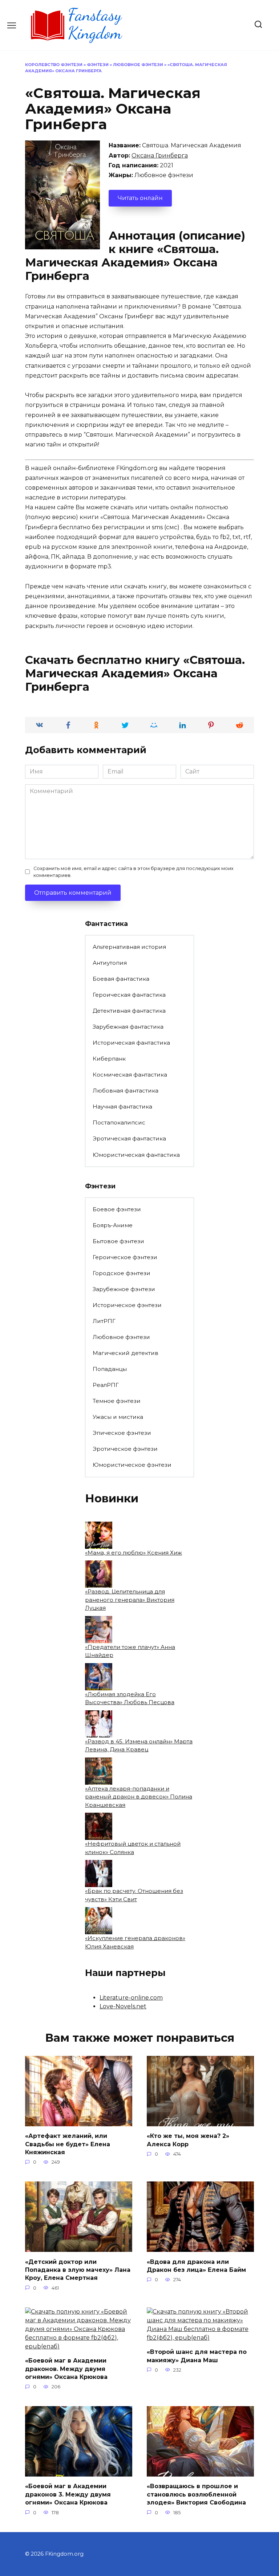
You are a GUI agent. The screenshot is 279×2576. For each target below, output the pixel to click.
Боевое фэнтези (117, 1209)
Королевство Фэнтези (54, 65)
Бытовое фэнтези (118, 1241)
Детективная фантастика (129, 1011)
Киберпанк (109, 1059)
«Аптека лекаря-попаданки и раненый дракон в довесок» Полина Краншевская (139, 1797)
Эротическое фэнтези (125, 1449)
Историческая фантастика (131, 1043)
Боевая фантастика (121, 979)
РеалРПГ (106, 1385)
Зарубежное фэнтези (124, 1289)
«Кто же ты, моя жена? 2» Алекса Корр (188, 2140)
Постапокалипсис (119, 1122)
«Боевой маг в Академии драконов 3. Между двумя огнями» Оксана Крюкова (68, 2494)
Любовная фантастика (126, 1091)
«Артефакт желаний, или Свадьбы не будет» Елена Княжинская (68, 2144)
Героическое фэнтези (125, 1257)
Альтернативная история (129, 947)
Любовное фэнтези (138, 65)
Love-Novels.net (123, 2006)
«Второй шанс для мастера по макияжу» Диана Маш (197, 2356)
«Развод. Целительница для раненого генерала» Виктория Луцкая (130, 1600)
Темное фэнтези (117, 1401)
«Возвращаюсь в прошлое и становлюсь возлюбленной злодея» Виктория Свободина (196, 2494)
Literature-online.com (131, 1998)
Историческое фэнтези (127, 1305)
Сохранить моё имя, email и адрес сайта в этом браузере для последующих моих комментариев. (134, 872)
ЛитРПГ (104, 1321)
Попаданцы (110, 1369)
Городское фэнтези (122, 1273)
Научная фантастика (122, 1107)
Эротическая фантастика (129, 1138)
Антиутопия (110, 963)
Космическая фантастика (130, 1075)
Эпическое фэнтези (122, 1433)
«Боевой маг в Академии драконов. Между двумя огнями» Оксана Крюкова (66, 2369)
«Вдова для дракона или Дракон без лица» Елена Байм (196, 2265)
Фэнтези (98, 65)
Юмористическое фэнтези (132, 1465)
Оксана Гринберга (160, 156)
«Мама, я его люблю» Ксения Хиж (134, 1553)
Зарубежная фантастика (128, 1027)
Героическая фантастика (129, 995)
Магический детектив (126, 1353)
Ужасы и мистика (118, 1417)
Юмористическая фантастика (136, 1155)
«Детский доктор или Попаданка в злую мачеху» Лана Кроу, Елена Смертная (78, 2270)
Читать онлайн (140, 198)
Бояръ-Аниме (113, 1225)
